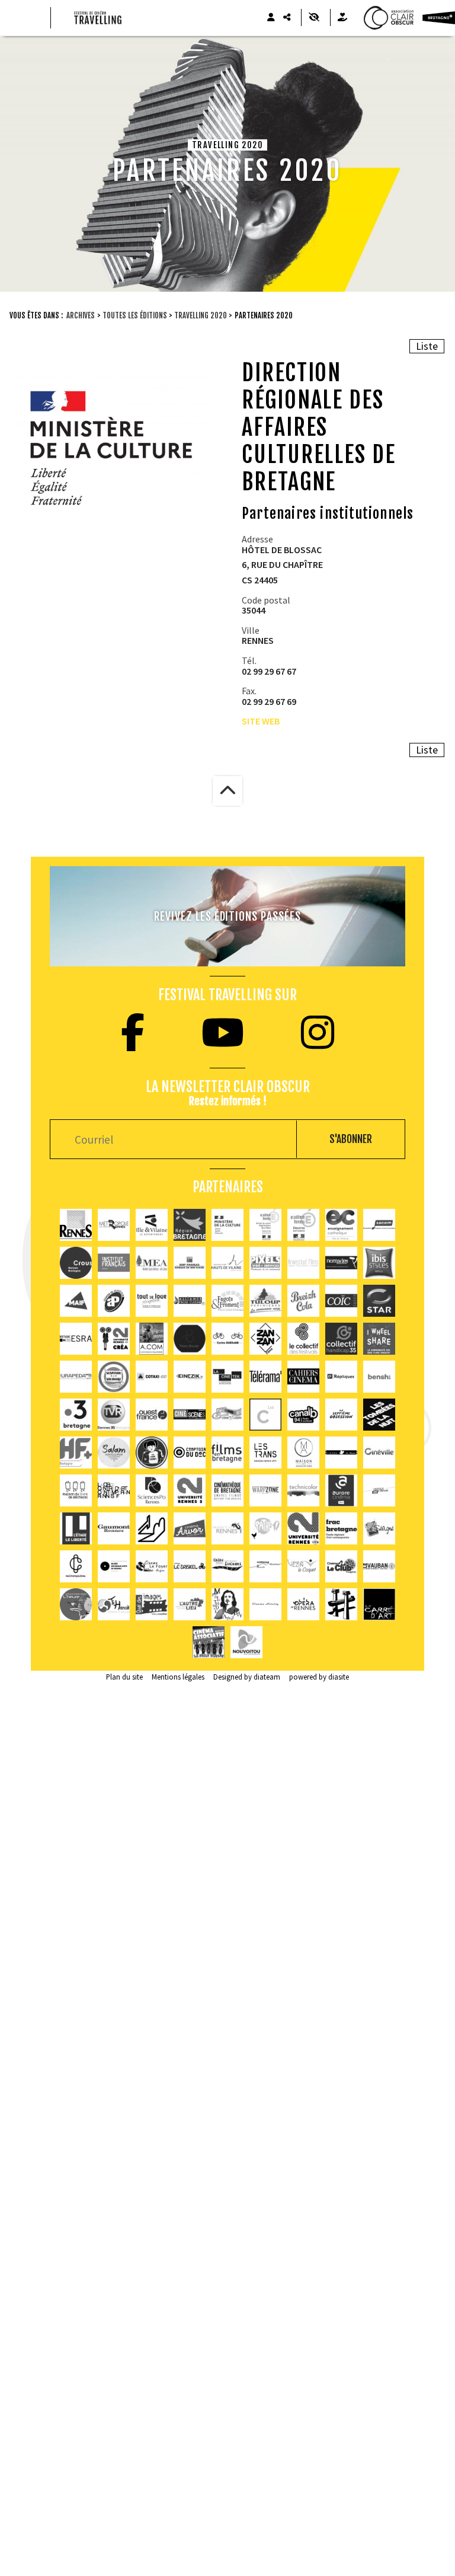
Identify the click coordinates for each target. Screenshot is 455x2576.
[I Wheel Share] (379, 1339)
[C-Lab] (265, 1415)
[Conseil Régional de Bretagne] (190, 1225)
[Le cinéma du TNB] (152, 1528)
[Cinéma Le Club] (341, 1566)
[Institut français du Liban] (114, 1263)
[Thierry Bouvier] (190, 1339)
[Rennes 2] (190, 1490)
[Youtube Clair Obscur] (223, 1032)
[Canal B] (303, 1415)
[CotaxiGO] (152, 1377)
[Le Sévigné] (379, 1528)
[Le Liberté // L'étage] (76, 1528)
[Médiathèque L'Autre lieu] (190, 1604)
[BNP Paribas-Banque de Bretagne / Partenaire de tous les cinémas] (190, 1263)
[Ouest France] (152, 1415)
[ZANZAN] (265, 1339)
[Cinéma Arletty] (265, 1604)
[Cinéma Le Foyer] (152, 1566)
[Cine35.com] (227, 1415)
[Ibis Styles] (379, 1263)
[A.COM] (152, 1339)
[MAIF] (76, 1301)
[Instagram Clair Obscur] (318, 1032)
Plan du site (124, 1677)
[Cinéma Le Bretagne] (379, 1490)
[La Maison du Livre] (76, 1490)
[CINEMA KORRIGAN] (265, 1566)
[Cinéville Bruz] (379, 1453)
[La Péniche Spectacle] (341, 1604)
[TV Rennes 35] (114, 1415)
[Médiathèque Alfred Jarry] (227, 1604)
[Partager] (287, 17)
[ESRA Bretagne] (76, 1339)
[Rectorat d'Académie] (303, 1225)
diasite (339, 1677)
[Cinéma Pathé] (265, 1528)
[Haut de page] (227, 791)
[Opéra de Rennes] (303, 1604)
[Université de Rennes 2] (303, 1528)
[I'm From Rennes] (152, 1453)
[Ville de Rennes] (76, 1225)
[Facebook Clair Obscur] (133, 1032)
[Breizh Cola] (303, 1301)
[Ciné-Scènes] (190, 1415)
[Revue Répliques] (341, 1377)
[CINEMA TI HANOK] (114, 1604)
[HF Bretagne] (76, 1453)
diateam (267, 1677)
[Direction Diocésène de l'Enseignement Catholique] (341, 1225)
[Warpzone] (265, 1490)
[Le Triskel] (190, 1566)
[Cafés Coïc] (341, 1301)
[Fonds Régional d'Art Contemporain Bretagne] (341, 1528)
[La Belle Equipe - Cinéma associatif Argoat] (209, 1642)
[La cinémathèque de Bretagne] (227, 1490)
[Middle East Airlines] (152, 1263)
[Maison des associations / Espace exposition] (303, 1453)
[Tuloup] (265, 1301)
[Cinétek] (227, 1377)
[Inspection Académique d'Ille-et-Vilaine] (265, 1225)
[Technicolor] (303, 1490)
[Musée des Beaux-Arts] (114, 1566)
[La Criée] (114, 1490)
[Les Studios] (341, 1453)
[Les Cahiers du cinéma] (303, 1377)
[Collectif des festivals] (303, 1339)
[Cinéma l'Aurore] (341, 1490)
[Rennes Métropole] (114, 1225)
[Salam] (114, 1453)
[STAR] (379, 1301)
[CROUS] (76, 1263)
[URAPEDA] (76, 1377)
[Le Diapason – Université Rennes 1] (227, 1528)
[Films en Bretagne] (227, 1453)
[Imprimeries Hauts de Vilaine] (227, 1263)
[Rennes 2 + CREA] (114, 1339)
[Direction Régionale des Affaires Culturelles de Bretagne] (227, 1225)
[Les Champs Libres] (76, 1566)
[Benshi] (379, 1377)
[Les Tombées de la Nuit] (379, 1415)
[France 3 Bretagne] (76, 1415)
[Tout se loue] (152, 1301)
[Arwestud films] (303, 1263)
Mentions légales (178, 1677)
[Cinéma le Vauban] (379, 1566)
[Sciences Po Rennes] (152, 1490)
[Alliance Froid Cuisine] (190, 1301)
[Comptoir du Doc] (190, 1453)
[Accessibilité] (314, 17)
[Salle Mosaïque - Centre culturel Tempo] (303, 1566)
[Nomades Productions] (341, 1263)
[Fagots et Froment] (227, 1301)
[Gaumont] (114, 1528)
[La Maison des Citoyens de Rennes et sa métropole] (114, 1377)
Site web (261, 721)
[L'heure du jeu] (76, 1604)
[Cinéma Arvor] (190, 1528)
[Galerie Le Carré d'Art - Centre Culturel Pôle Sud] (379, 1604)
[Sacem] (379, 1225)
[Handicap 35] (341, 1339)
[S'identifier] (271, 17)
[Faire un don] (342, 17)
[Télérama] (265, 1377)
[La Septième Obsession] (341, 1415)
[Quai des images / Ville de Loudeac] (152, 1604)
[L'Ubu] (265, 1453)
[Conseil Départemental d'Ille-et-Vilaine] (152, 1225)
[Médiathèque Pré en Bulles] (246, 1642)
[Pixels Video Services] (265, 1263)
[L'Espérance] (227, 1566)
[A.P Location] (114, 1301)
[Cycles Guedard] (227, 1339)
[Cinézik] (190, 1377)
